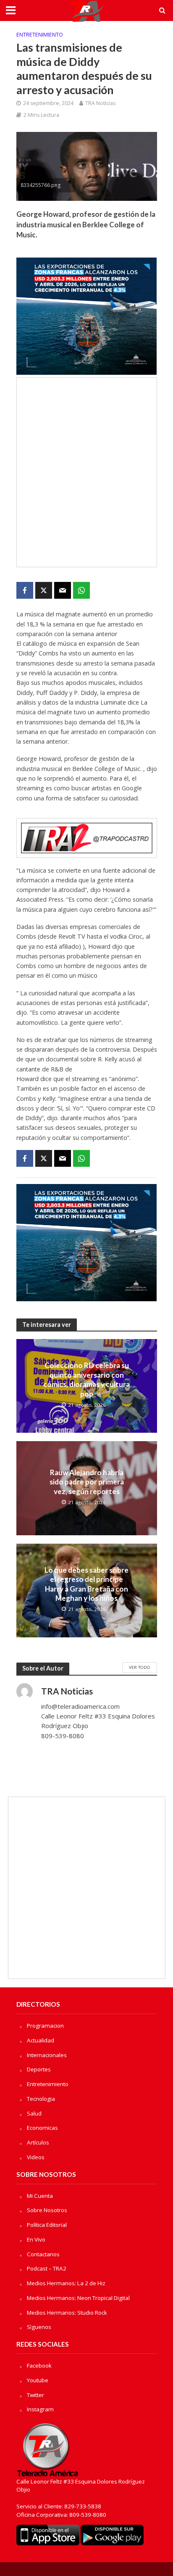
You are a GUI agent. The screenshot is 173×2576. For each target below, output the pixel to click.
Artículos (38, 2142)
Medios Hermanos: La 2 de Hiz (66, 2283)
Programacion (45, 2026)
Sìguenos (39, 2327)
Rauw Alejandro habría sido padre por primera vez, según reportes (87, 1482)
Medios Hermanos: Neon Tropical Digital (78, 2298)
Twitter (35, 2395)
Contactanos (43, 2254)
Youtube (38, 2380)
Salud (34, 2113)
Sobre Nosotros (47, 2210)
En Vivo (36, 2239)
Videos (36, 2157)
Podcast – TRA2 (47, 2268)
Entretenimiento (40, 35)
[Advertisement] (86, 472)
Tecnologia (41, 2099)
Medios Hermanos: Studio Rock (67, 2313)
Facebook (39, 2365)
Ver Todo (140, 1667)
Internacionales (47, 2055)
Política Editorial (47, 2225)
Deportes (39, 2069)
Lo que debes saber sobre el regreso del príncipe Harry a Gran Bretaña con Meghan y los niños (86, 1584)
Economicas (42, 2128)
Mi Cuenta (40, 2196)
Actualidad (41, 2040)
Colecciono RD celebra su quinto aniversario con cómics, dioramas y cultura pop (86, 1379)
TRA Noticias (100, 103)
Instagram (40, 2409)
